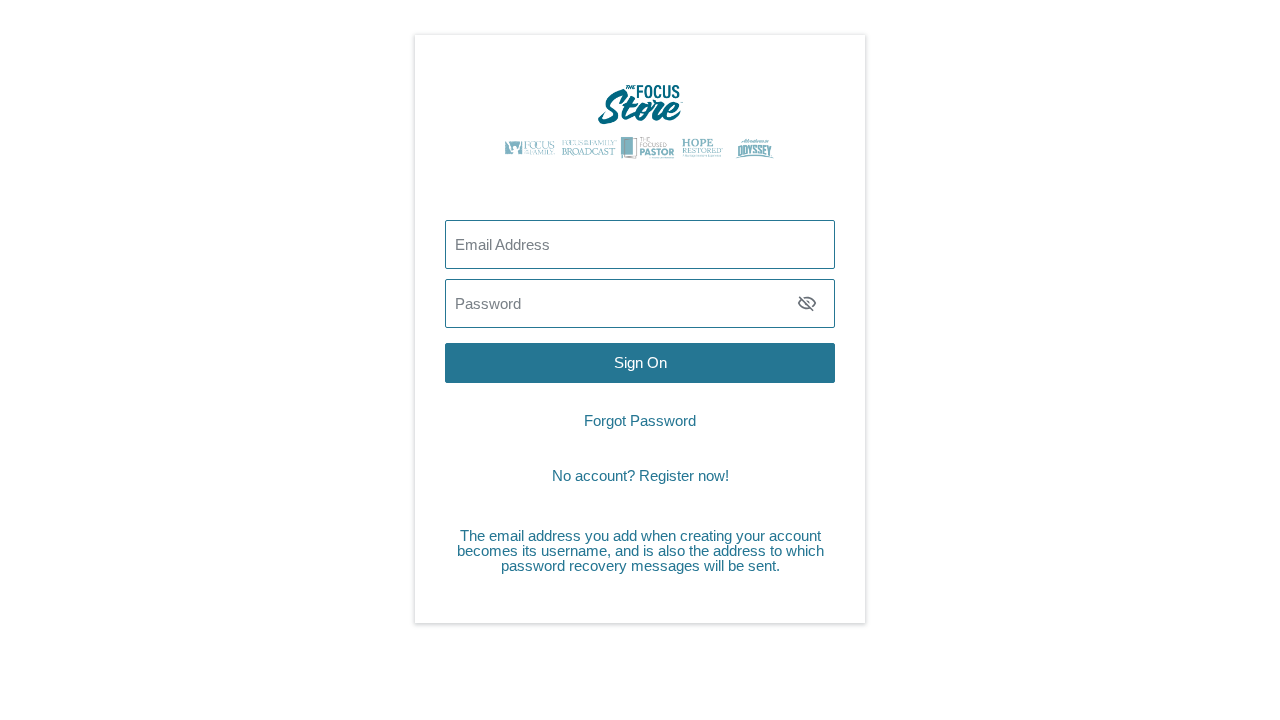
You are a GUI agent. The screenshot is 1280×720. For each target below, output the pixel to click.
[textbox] (640, 303)
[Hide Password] (807, 303)
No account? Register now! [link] (640, 475)
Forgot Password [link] (640, 420)
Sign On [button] (640, 362)
